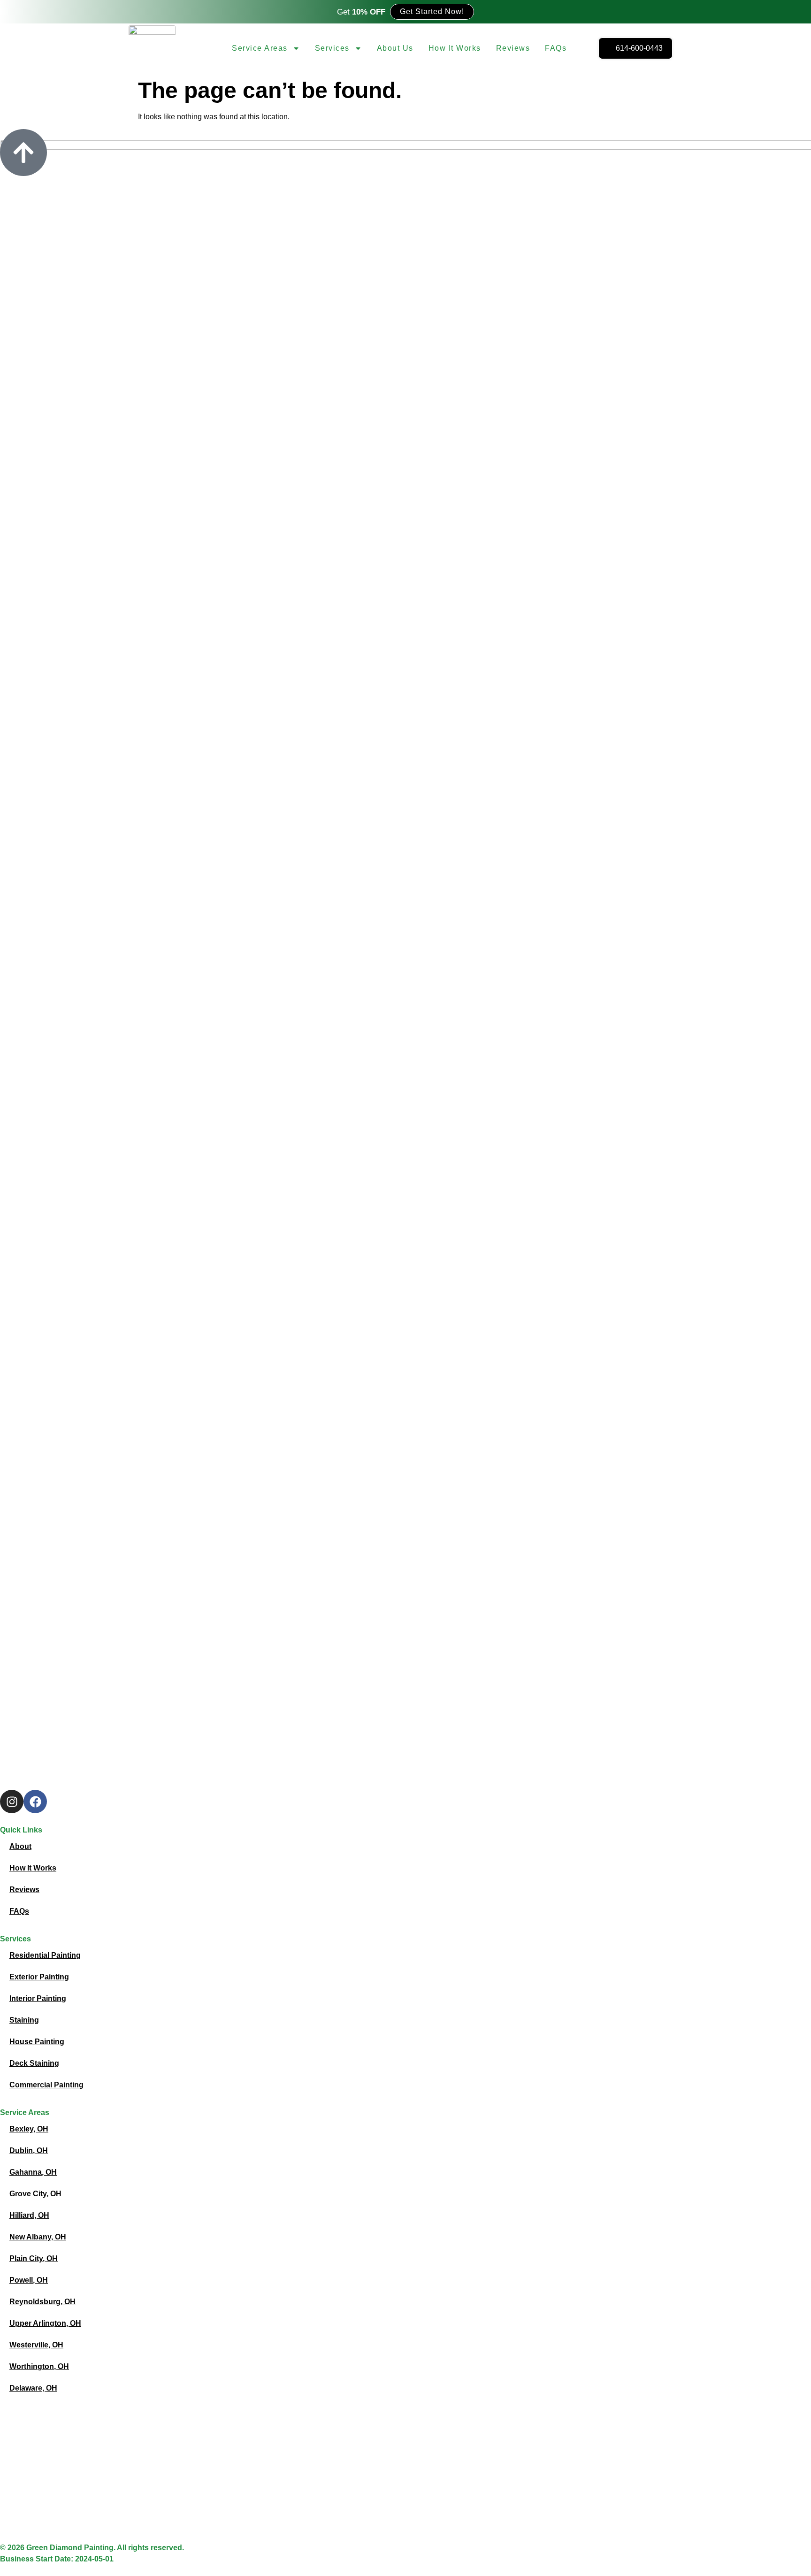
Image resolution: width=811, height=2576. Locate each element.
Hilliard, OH (29, 2215)
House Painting (37, 2042)
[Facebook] (35, 1802)
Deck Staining (34, 2063)
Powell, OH (29, 2280)
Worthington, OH (39, 2366)
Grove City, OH (35, 2194)
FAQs (556, 48)
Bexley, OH (29, 2129)
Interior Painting (38, 1998)
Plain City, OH (34, 2258)
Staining (24, 2020)
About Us (395, 48)
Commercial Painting (46, 2085)
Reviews (513, 48)
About (20, 1846)
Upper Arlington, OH (45, 2323)
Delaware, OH (33, 2388)
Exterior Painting (39, 1977)
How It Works (455, 48)
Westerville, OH (36, 2345)
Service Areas (260, 48)
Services (332, 48)
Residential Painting (45, 1955)
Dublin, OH (29, 2150)
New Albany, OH (38, 2237)
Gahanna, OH (33, 2172)
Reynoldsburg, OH (42, 2302)
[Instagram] (12, 1802)
